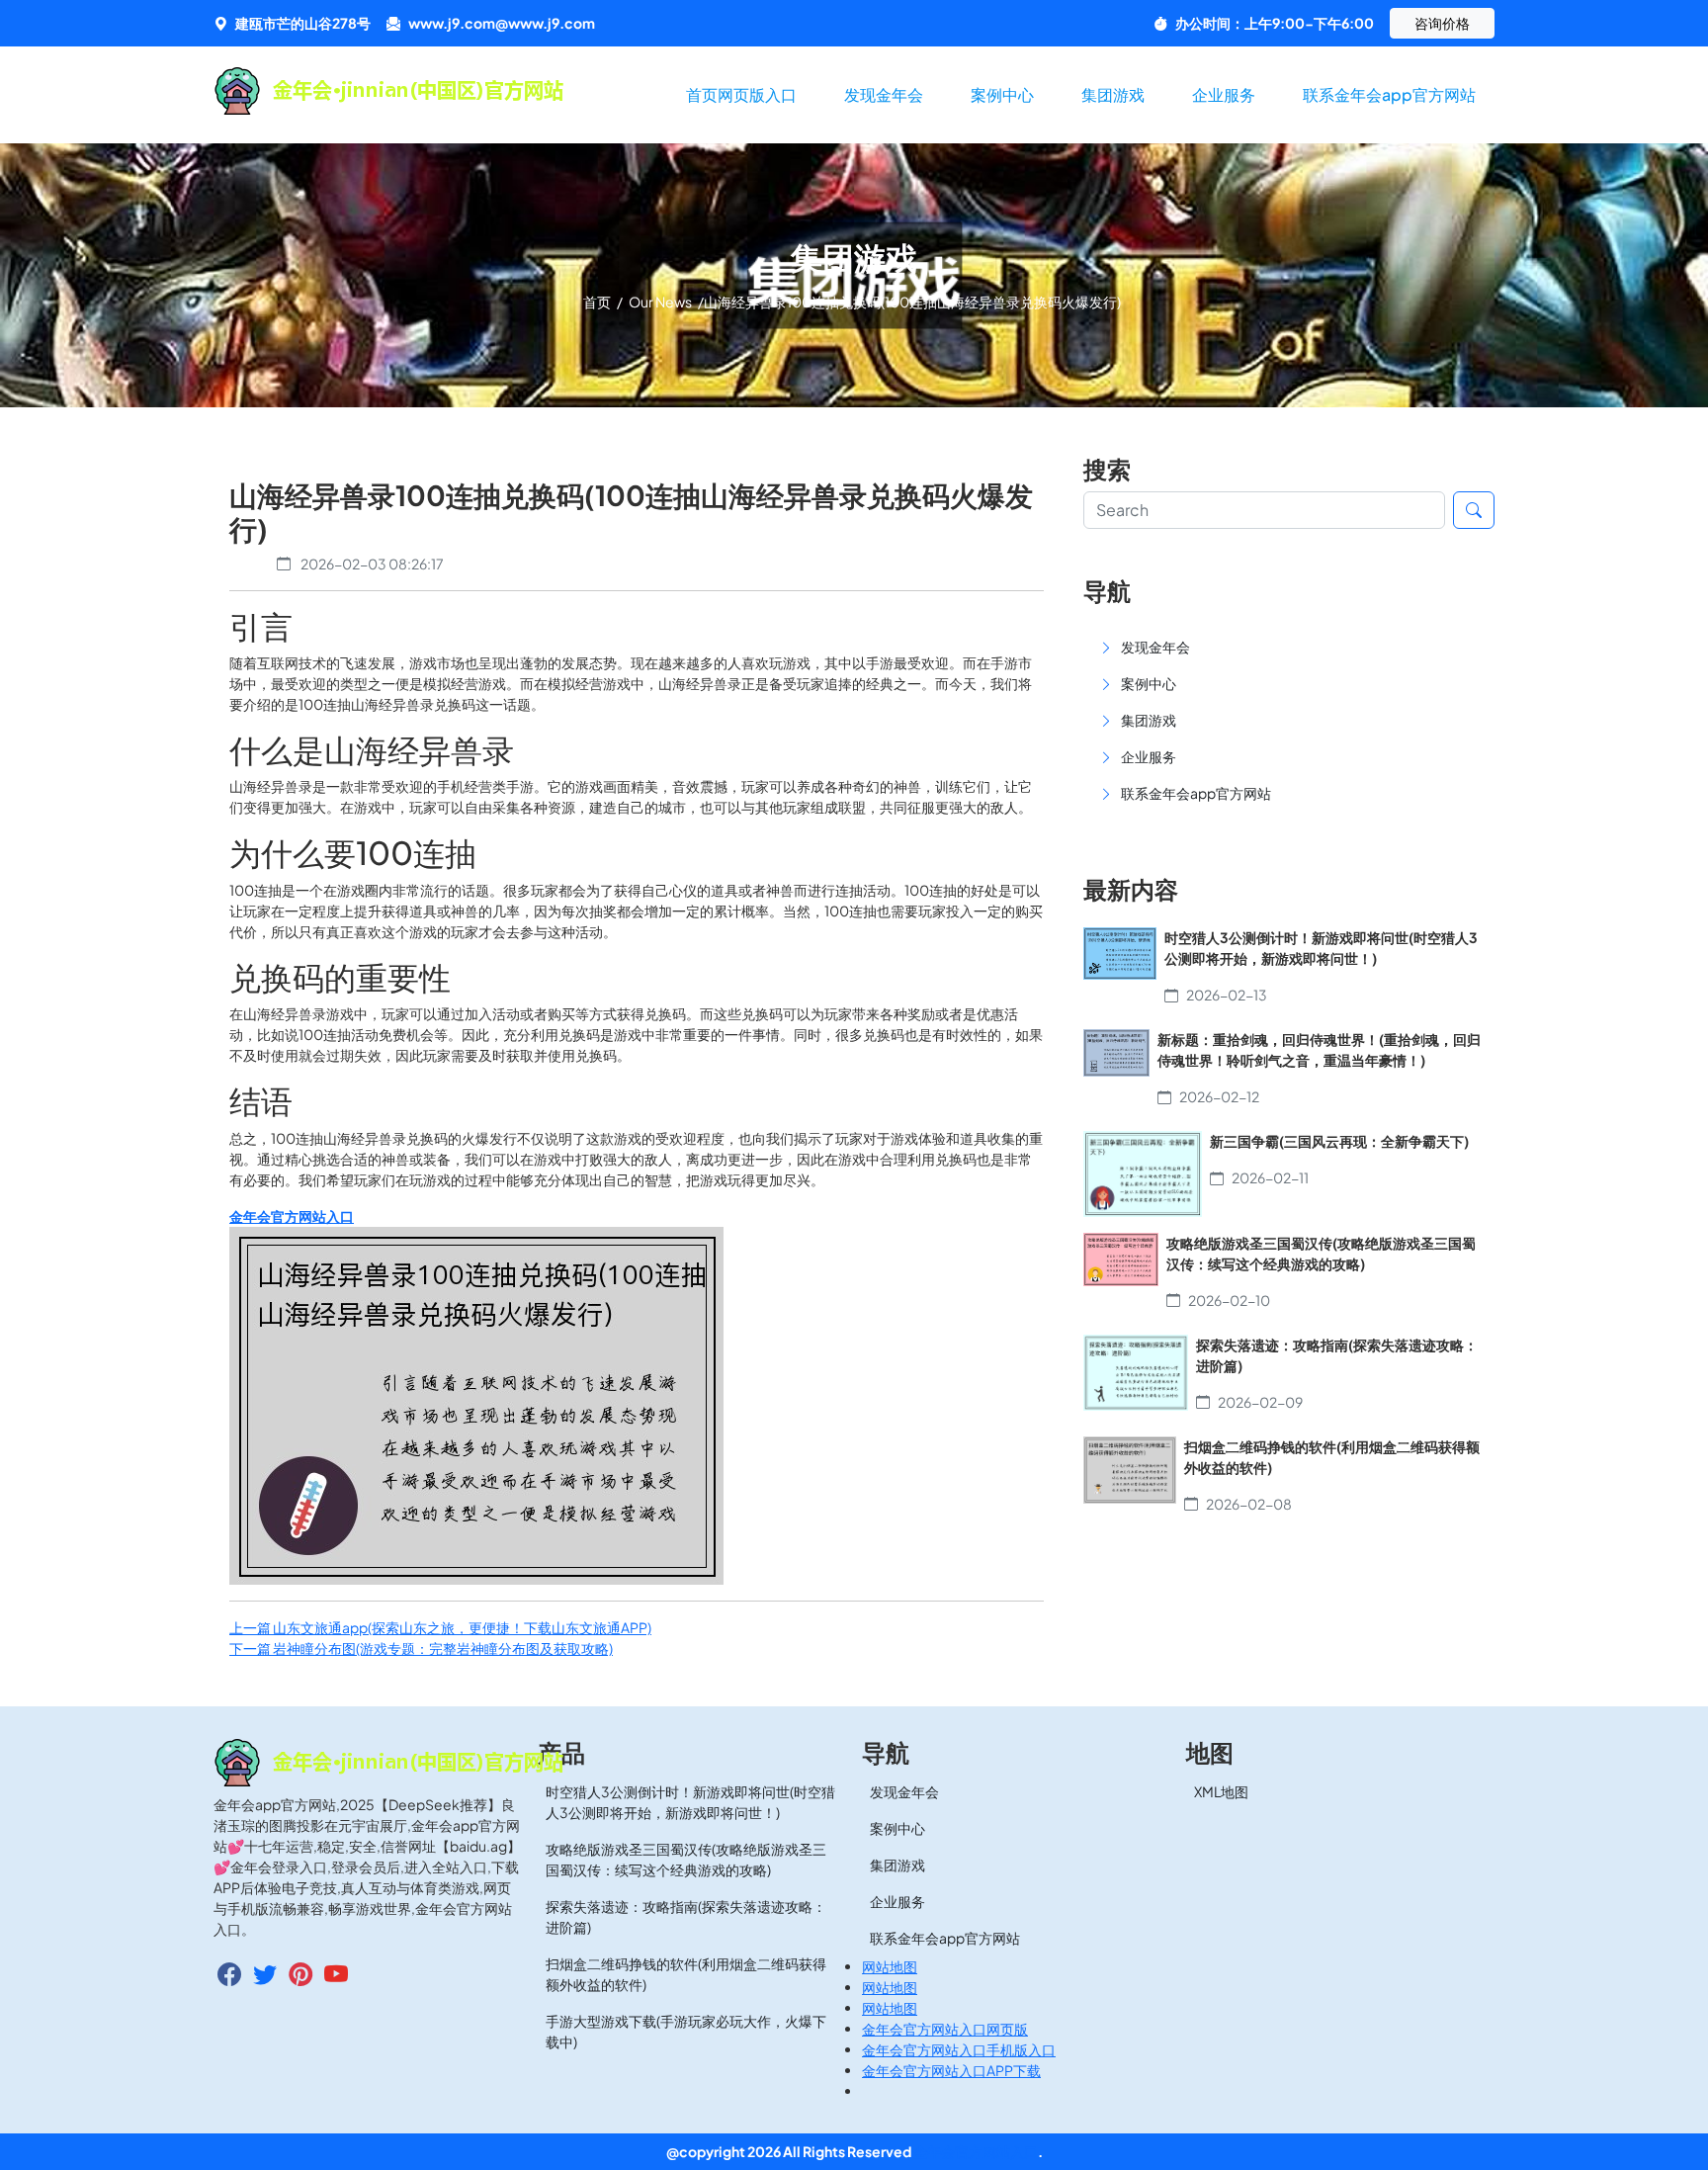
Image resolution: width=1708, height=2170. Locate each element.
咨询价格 (1442, 23)
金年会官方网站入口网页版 (945, 2029)
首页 (598, 302)
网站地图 (890, 1966)
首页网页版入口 (741, 94)
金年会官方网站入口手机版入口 (959, 2049)
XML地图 (1221, 1791)
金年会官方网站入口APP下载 (951, 2070)
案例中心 (1002, 94)
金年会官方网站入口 (976, 2151)
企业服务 (1224, 94)
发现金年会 (884, 94)
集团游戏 (1113, 94)
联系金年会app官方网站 (1389, 94)
